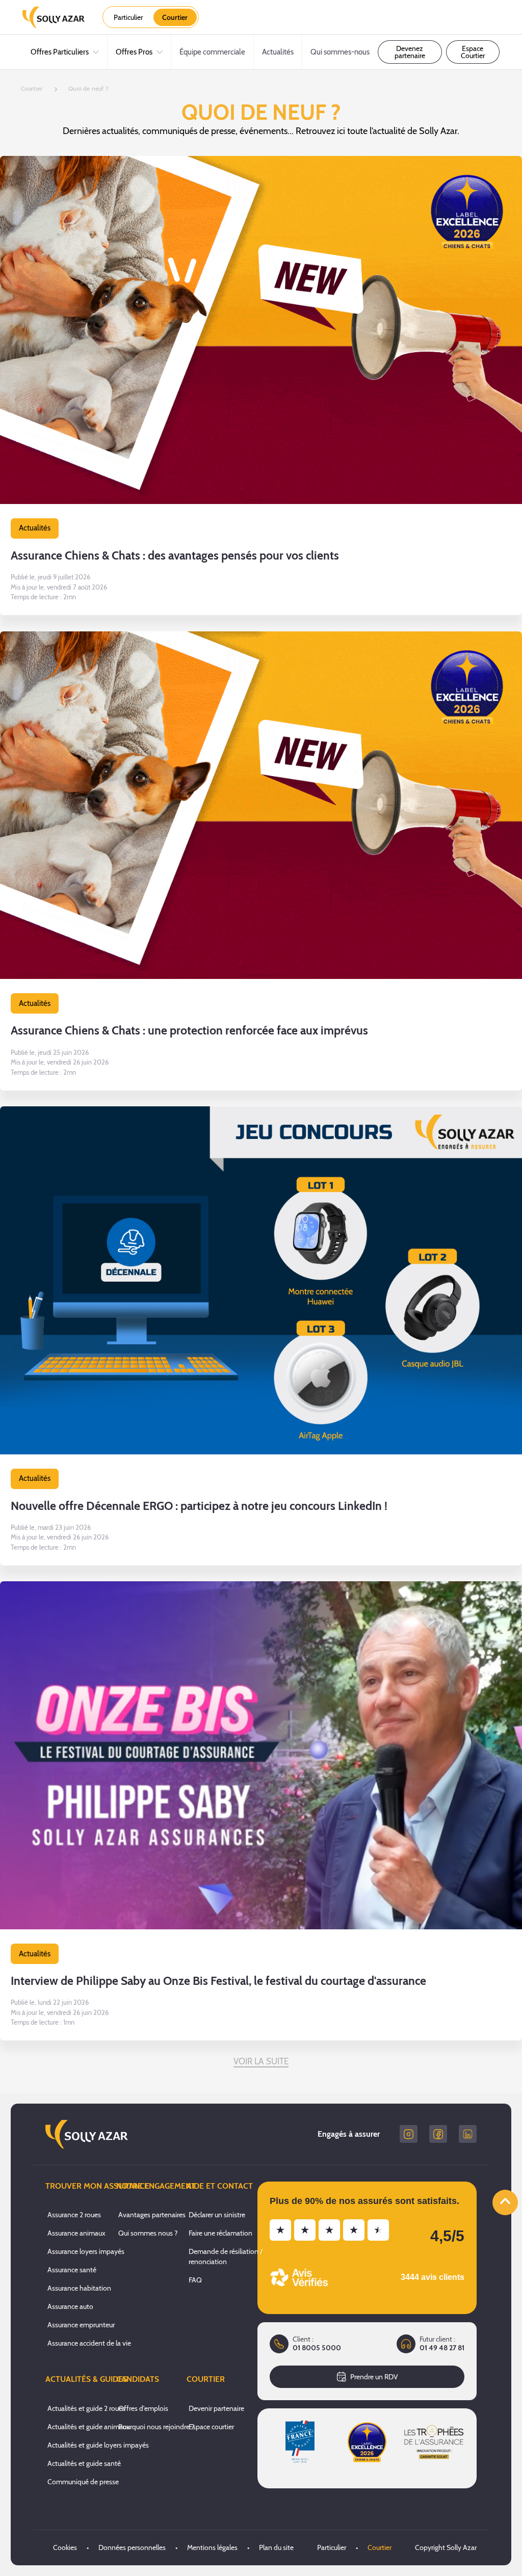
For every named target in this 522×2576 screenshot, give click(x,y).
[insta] (409, 2134)
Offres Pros (134, 52)
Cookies (65, 2547)
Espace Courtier (473, 52)
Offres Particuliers (60, 52)
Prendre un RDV (374, 2377)
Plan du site (276, 2547)
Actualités (278, 52)
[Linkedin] (468, 2134)
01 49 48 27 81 (442, 2348)
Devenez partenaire (410, 52)
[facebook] (438, 2134)
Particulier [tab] (128, 17)
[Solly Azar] (54, 17)
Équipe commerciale (212, 52)
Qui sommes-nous (340, 52)
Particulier (332, 2547)
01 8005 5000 (317, 2348)
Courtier (380, 2547)
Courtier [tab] (175, 17)
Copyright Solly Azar (446, 2547)
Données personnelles (132, 2547)
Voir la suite (261, 2061)
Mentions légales (212, 2547)
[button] (261, 386)
